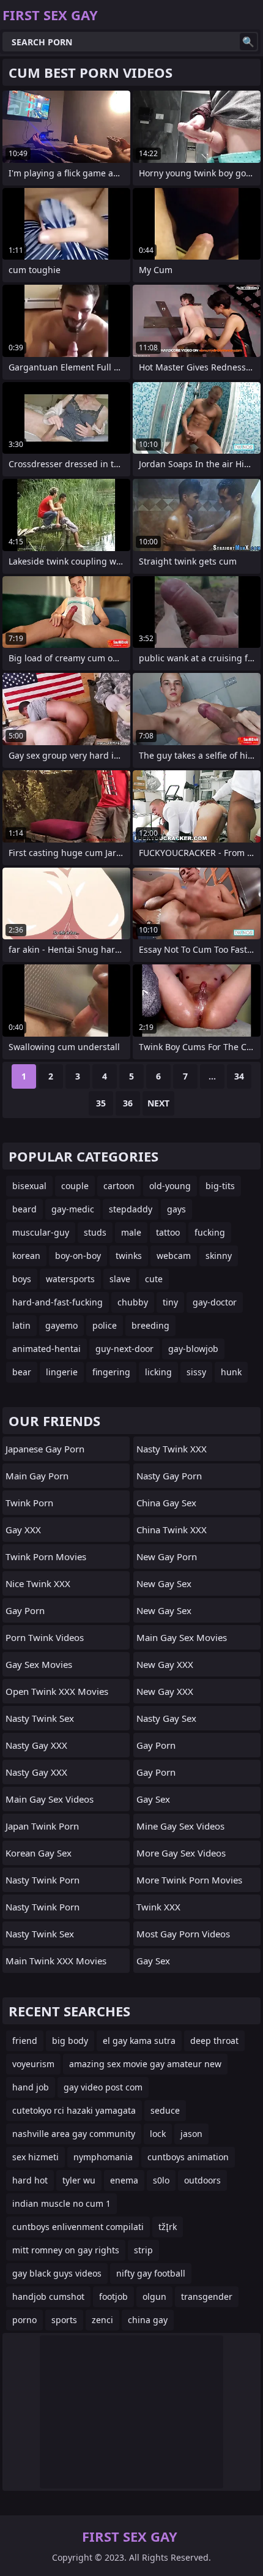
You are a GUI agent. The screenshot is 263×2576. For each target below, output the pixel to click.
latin (21, 1325)
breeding (150, 1325)
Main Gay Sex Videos (50, 1799)
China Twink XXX (172, 1530)
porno (24, 2320)
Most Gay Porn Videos (183, 1934)
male (131, 1232)
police (105, 1325)
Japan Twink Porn (42, 1826)
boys (22, 1279)
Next (158, 1103)
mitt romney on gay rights (66, 2250)
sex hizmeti (35, 2157)
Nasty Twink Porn (43, 1880)
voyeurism (33, 2064)
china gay (148, 2320)
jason (191, 2134)
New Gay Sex (164, 1583)
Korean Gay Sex (39, 1853)
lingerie (62, 1372)
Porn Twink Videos (45, 1637)
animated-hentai (46, 1349)
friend (25, 2041)
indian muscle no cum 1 (61, 2203)
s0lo (161, 2180)
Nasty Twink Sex (40, 1718)
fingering (111, 1372)
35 (101, 1103)
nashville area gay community (74, 2134)
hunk (231, 1372)
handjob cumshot (48, 2296)
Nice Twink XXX (38, 1583)
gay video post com (103, 2087)
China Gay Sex (166, 1503)
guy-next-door (124, 1349)
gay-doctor (215, 1302)
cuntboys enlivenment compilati (78, 2227)
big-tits (220, 1186)
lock (158, 2134)
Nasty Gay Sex (166, 1718)
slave (120, 1279)
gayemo (61, 1325)
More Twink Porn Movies (189, 1880)
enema (124, 2180)
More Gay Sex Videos (181, 1853)
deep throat (214, 2041)
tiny (170, 1302)
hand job (31, 2087)
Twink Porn (29, 1503)
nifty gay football (151, 2273)
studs (95, 1232)
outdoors (202, 2180)
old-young (170, 1186)
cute (154, 1279)
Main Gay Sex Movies (182, 1637)
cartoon (119, 1186)
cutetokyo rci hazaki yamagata (74, 2110)
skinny (219, 1256)
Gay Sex (153, 1799)
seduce (165, 2110)
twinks (129, 1256)
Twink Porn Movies (46, 1556)
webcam (174, 1256)
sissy (196, 1372)
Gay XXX (23, 1530)
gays (176, 1209)
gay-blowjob (193, 1349)
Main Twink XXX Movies (56, 1961)
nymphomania (103, 2157)
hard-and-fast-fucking (57, 1302)
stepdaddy (131, 1209)
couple (75, 1186)
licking (158, 1372)
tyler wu (79, 2180)
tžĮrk (168, 2227)
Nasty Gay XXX (36, 1745)
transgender (207, 2296)
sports (64, 2320)
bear (22, 1372)
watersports (70, 1279)
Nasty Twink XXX (172, 1449)
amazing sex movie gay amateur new (145, 2064)
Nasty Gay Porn (169, 1476)
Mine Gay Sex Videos (180, 1826)
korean (26, 1256)
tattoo (168, 1232)
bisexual (29, 1186)
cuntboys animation (188, 2157)
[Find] (248, 42)
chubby (133, 1302)
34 (239, 1076)
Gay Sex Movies (39, 1664)
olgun (154, 2296)
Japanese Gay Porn (45, 1449)
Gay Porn (25, 1610)
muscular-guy (41, 1232)
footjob (113, 2296)
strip (143, 2250)
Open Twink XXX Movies (57, 1691)
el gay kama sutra (139, 2041)
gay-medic (73, 1209)
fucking (210, 1232)
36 (128, 1103)
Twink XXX (158, 1907)
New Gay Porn (167, 1556)
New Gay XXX (165, 1664)
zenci (102, 2320)
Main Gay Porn (37, 1476)
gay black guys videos (57, 2273)
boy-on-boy (78, 1256)
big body (70, 2041)
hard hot (30, 2180)
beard (24, 1209)
